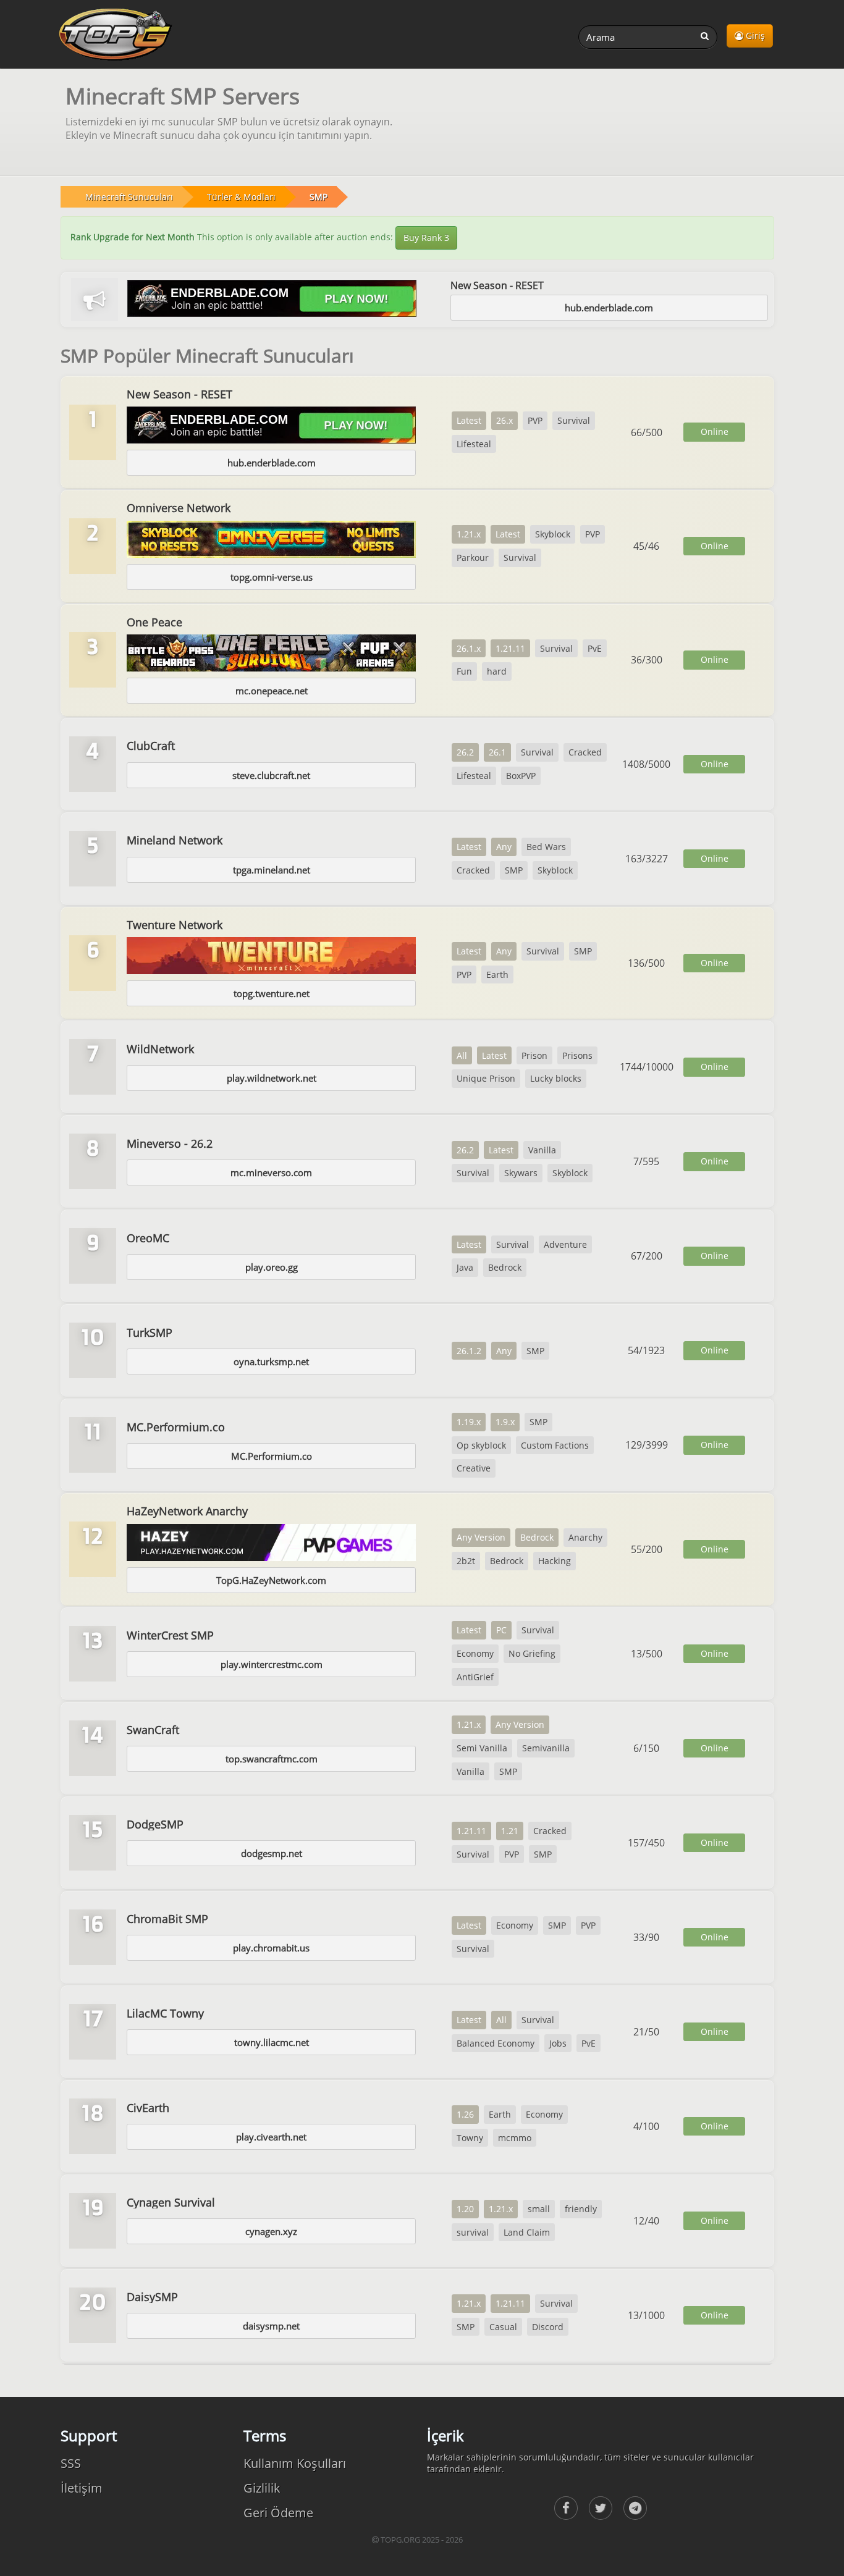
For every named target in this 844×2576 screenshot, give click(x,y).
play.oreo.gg (272, 1267)
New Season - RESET (497, 285)
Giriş (754, 36)
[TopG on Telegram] (635, 2508)
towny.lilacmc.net (272, 2042)
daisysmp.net (271, 2326)
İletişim (82, 2488)
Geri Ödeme (278, 2513)
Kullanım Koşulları (295, 2463)
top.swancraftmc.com (272, 1759)
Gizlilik (262, 2488)
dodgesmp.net (272, 1853)
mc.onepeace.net (272, 691)
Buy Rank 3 (426, 238)
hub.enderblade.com (609, 308)
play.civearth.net (271, 2137)
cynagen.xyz (271, 2231)
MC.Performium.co (272, 1456)
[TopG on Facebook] (566, 2508)
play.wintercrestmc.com (272, 1664)
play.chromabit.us (271, 1948)
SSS (71, 2463)
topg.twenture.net (272, 993)
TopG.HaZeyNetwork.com (271, 1580)
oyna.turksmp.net (271, 1362)
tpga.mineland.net (272, 870)
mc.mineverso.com (271, 1172)
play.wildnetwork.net (272, 1078)
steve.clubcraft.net (271, 775)
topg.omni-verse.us (272, 577)
